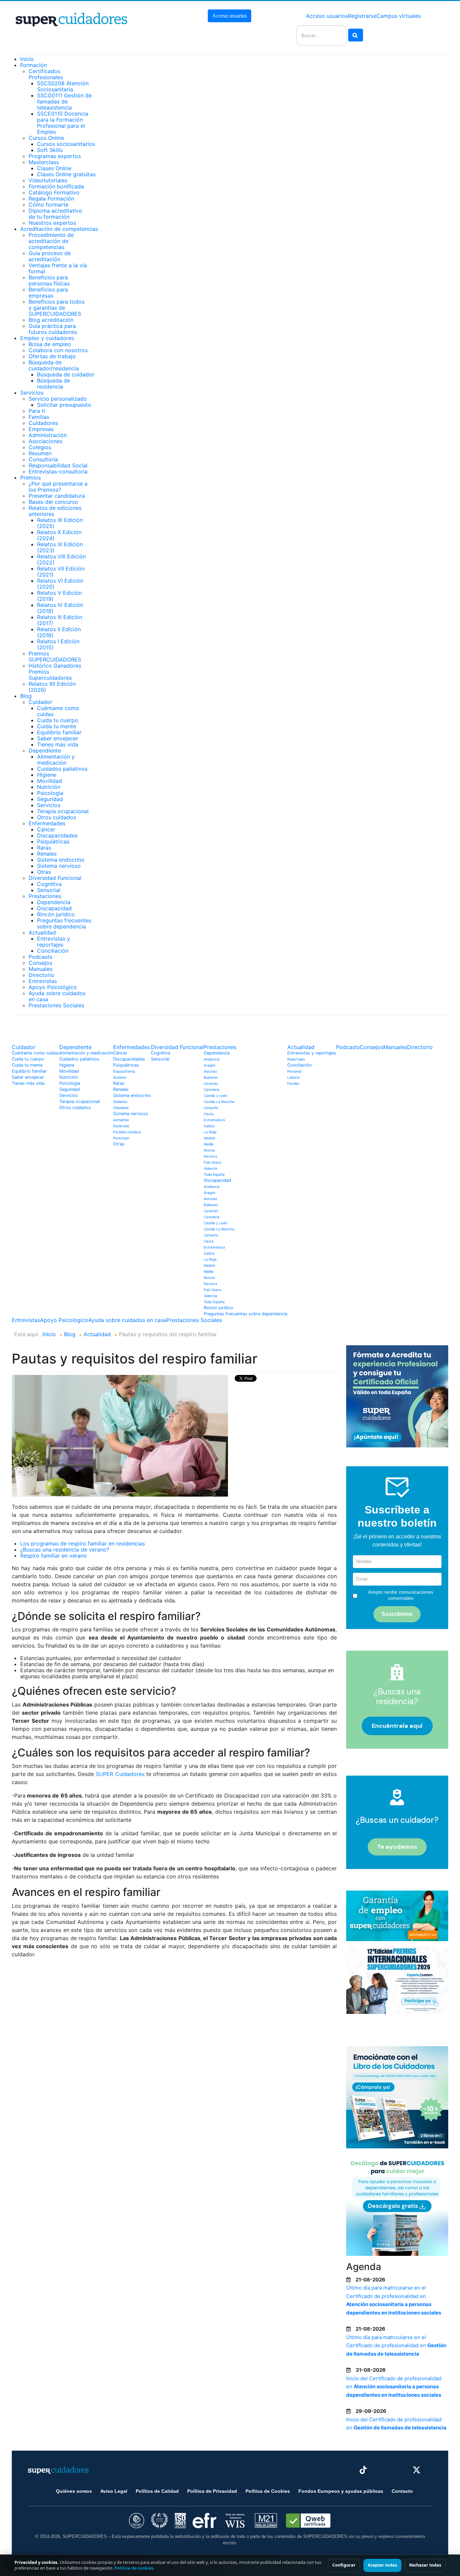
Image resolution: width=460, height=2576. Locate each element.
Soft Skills (50, 150)
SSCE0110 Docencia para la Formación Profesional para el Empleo (63, 123)
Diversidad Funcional (55, 878)
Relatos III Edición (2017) (60, 620)
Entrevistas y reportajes (54, 942)
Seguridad (50, 799)
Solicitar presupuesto (64, 405)
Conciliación (53, 951)
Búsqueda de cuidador (66, 374)
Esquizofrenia (124, 1071)
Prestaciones (45, 896)
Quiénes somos (74, 2491)
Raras (44, 848)
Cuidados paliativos (62, 769)
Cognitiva (49, 884)
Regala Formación (51, 198)
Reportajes (296, 1059)
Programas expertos (55, 156)
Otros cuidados (57, 817)
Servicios (49, 805)
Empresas (41, 429)
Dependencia (54, 902)
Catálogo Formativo (54, 192)
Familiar (293, 1083)
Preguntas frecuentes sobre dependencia (64, 923)
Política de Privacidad (212, 2491)
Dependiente (45, 750)
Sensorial (49, 890)
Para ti (37, 411)
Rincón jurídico (56, 914)
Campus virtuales (399, 16)
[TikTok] (363, 2470)
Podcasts (40, 957)
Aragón (210, 1065)
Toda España (214, 1174)
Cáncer (46, 829)
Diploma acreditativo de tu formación (55, 214)
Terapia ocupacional (63, 811)
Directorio (41, 975)
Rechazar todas (425, 2565)
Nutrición (49, 787)
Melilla (209, 1144)
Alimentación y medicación (56, 760)
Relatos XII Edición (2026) (52, 687)
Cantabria (212, 1090)
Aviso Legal (114, 2491)
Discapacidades (57, 835)
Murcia (209, 1150)
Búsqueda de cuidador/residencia (54, 365)
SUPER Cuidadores (121, 1774)
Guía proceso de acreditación (50, 256)
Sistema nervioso (59, 866)
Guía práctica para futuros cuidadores (53, 329)
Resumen (40, 453)
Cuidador (40, 702)
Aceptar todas (382, 2565)
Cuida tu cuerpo (58, 720)
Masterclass (44, 162)
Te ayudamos (397, 1847)
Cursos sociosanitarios (66, 144)
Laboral (293, 1077)
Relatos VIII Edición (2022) (61, 559)
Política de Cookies (268, 2491)
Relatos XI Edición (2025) (60, 523)
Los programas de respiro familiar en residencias (83, 1543)
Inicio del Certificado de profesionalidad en (394, 2387)
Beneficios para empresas (48, 293)
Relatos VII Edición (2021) (61, 572)
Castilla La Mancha (219, 1102)
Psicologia (50, 793)
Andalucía (212, 1059)
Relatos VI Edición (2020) (60, 584)
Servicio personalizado (58, 399)
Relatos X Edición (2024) (59, 535)
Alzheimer (121, 1120)
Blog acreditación (51, 320)
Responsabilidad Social (58, 465)
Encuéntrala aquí (397, 1726)
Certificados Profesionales (46, 74)
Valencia (210, 1168)
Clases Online (54, 168)
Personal (294, 1071)
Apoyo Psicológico (53, 987)
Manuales (41, 969)
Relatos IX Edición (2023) (60, 547)
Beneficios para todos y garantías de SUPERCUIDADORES (57, 308)
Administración (48, 435)
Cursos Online (46, 138)
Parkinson (121, 1138)
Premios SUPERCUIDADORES (55, 656)
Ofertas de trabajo (52, 356)
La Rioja (210, 1132)
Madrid (209, 1138)
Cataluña (211, 1108)
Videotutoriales (48, 180)
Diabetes (120, 1102)
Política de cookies (134, 2568)
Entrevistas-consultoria (58, 471)
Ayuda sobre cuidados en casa (57, 996)
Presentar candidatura (57, 496)
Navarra (210, 1156)
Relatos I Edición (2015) (58, 644)
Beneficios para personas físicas (49, 280)
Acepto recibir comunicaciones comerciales (401, 1595)
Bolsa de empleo (50, 344)
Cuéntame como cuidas (58, 711)
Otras (44, 872)
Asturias (210, 1071)
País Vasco (212, 1162)
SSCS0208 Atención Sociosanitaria (63, 86)
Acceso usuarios (229, 16)
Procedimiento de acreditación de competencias (51, 241)
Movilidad (50, 781)
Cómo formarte (48, 205)
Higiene (47, 775)
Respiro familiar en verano (54, 1556)
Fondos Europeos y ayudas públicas (341, 2491)
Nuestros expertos (52, 223)
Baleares (211, 1077)
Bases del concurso (53, 502)
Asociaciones (45, 441)
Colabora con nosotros (58, 350)
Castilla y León (216, 1096)
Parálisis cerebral (127, 1132)
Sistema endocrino (61, 860)
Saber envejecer (58, 738)
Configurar (344, 2565)
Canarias (211, 1083)
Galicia (209, 1126)
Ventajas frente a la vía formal (58, 268)
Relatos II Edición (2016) (59, 632)
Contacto (402, 2491)
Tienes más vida (58, 744)
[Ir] (356, 35)
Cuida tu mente (57, 726)
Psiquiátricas (53, 841)
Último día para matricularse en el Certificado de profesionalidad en (396, 2345)
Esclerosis (121, 1126)
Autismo (120, 1077)
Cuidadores (43, 423)
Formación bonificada (56, 186)
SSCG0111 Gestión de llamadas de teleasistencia (64, 101)
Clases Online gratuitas (66, 174)
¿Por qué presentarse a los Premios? (58, 487)
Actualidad (42, 932)
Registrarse (362, 16)
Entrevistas (43, 981)
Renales (47, 854)
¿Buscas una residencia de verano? (65, 1550)
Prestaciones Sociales (56, 1005)
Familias (39, 417)
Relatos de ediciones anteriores (55, 511)
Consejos (40, 963)
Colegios (40, 447)
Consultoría (43, 459)
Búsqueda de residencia (54, 384)
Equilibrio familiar (59, 732)
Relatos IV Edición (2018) (60, 608)
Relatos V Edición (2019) (59, 596)
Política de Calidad (157, 2491)
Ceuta (209, 1114)
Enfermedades (47, 823)
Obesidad (121, 1108)
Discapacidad (54, 908)
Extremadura (214, 1120)
